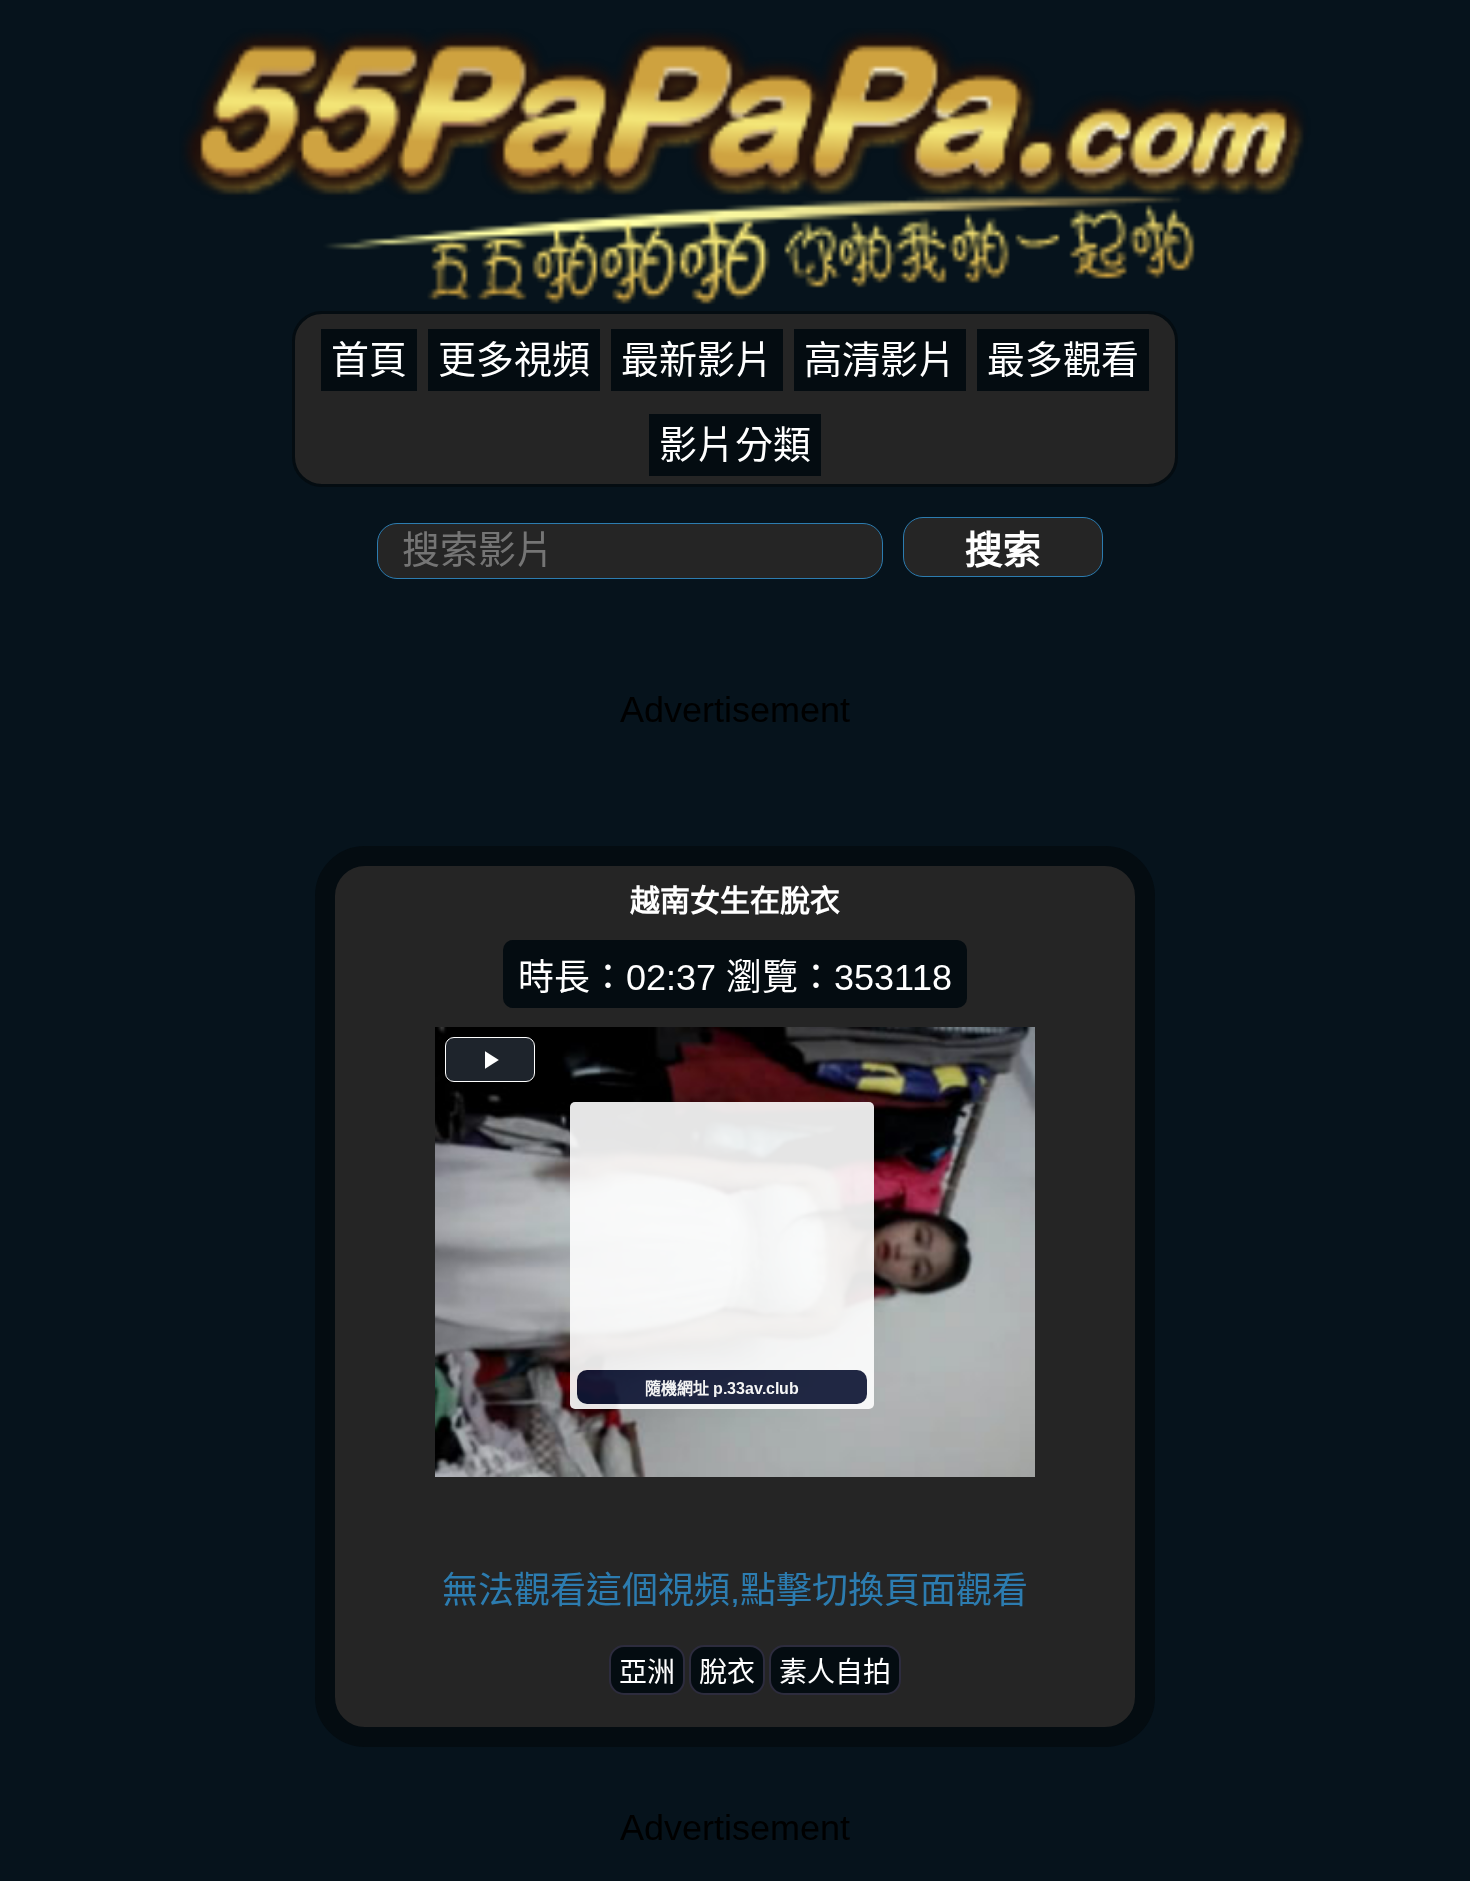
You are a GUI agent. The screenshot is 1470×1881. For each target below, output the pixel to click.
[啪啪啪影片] (735, 152)
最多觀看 (1063, 360)
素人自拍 (835, 1672)
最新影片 (697, 360)
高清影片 (880, 360)
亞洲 (647, 1672)
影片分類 (735, 445)
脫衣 (727, 1672)
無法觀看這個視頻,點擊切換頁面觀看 (735, 1590)
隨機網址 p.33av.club (722, 1388)
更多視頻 (514, 360)
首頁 (369, 360)
